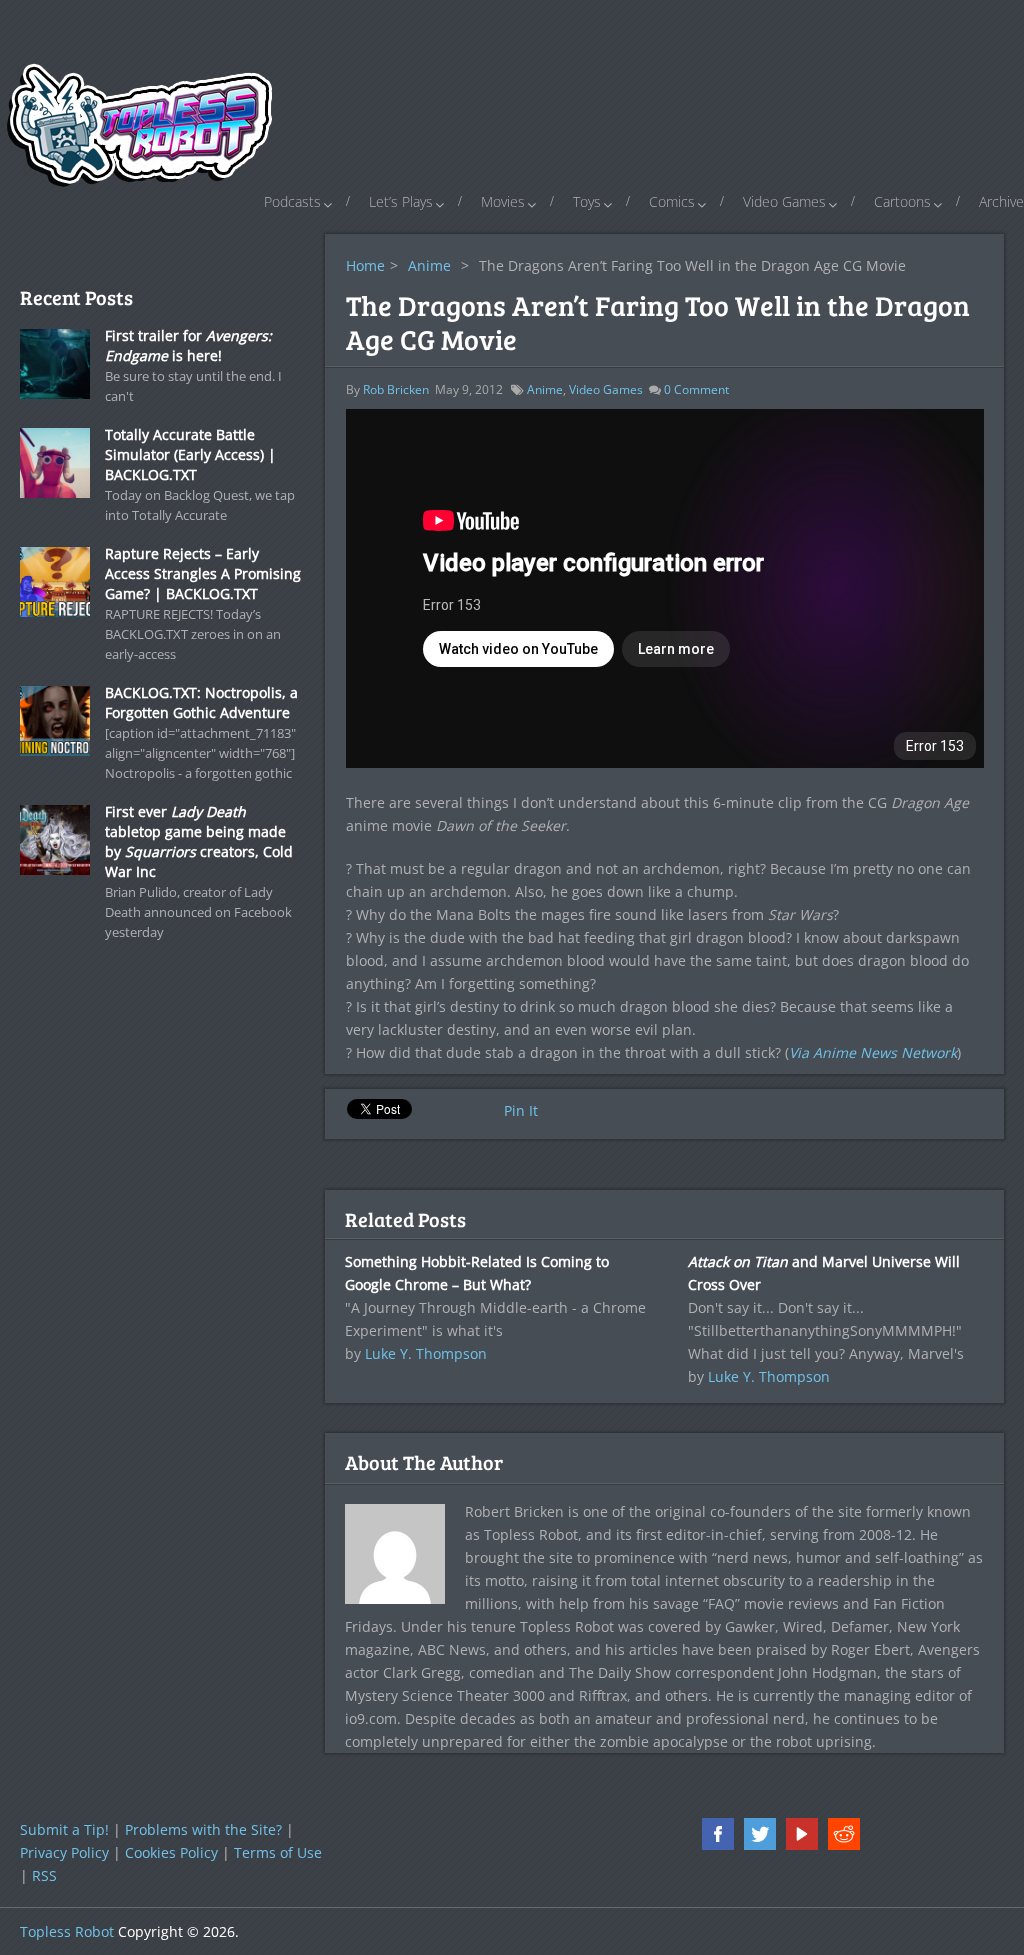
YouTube (802, 1834)
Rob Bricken (396, 389)
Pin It (521, 1110)
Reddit (844, 1834)
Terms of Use (278, 1852)
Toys (587, 201)
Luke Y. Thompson (426, 1353)
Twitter (760, 1834)
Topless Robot (67, 1931)
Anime (429, 265)
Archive (1001, 201)
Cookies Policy (171, 1852)
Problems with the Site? (203, 1829)
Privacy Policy (64, 1852)
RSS (44, 1875)
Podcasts (292, 201)
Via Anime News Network (873, 1052)
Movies (503, 201)
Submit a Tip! (64, 1829)
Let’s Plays (401, 201)
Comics (672, 201)
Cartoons (902, 201)
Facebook (718, 1834)
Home (365, 265)
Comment (696, 389)
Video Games (784, 201)
